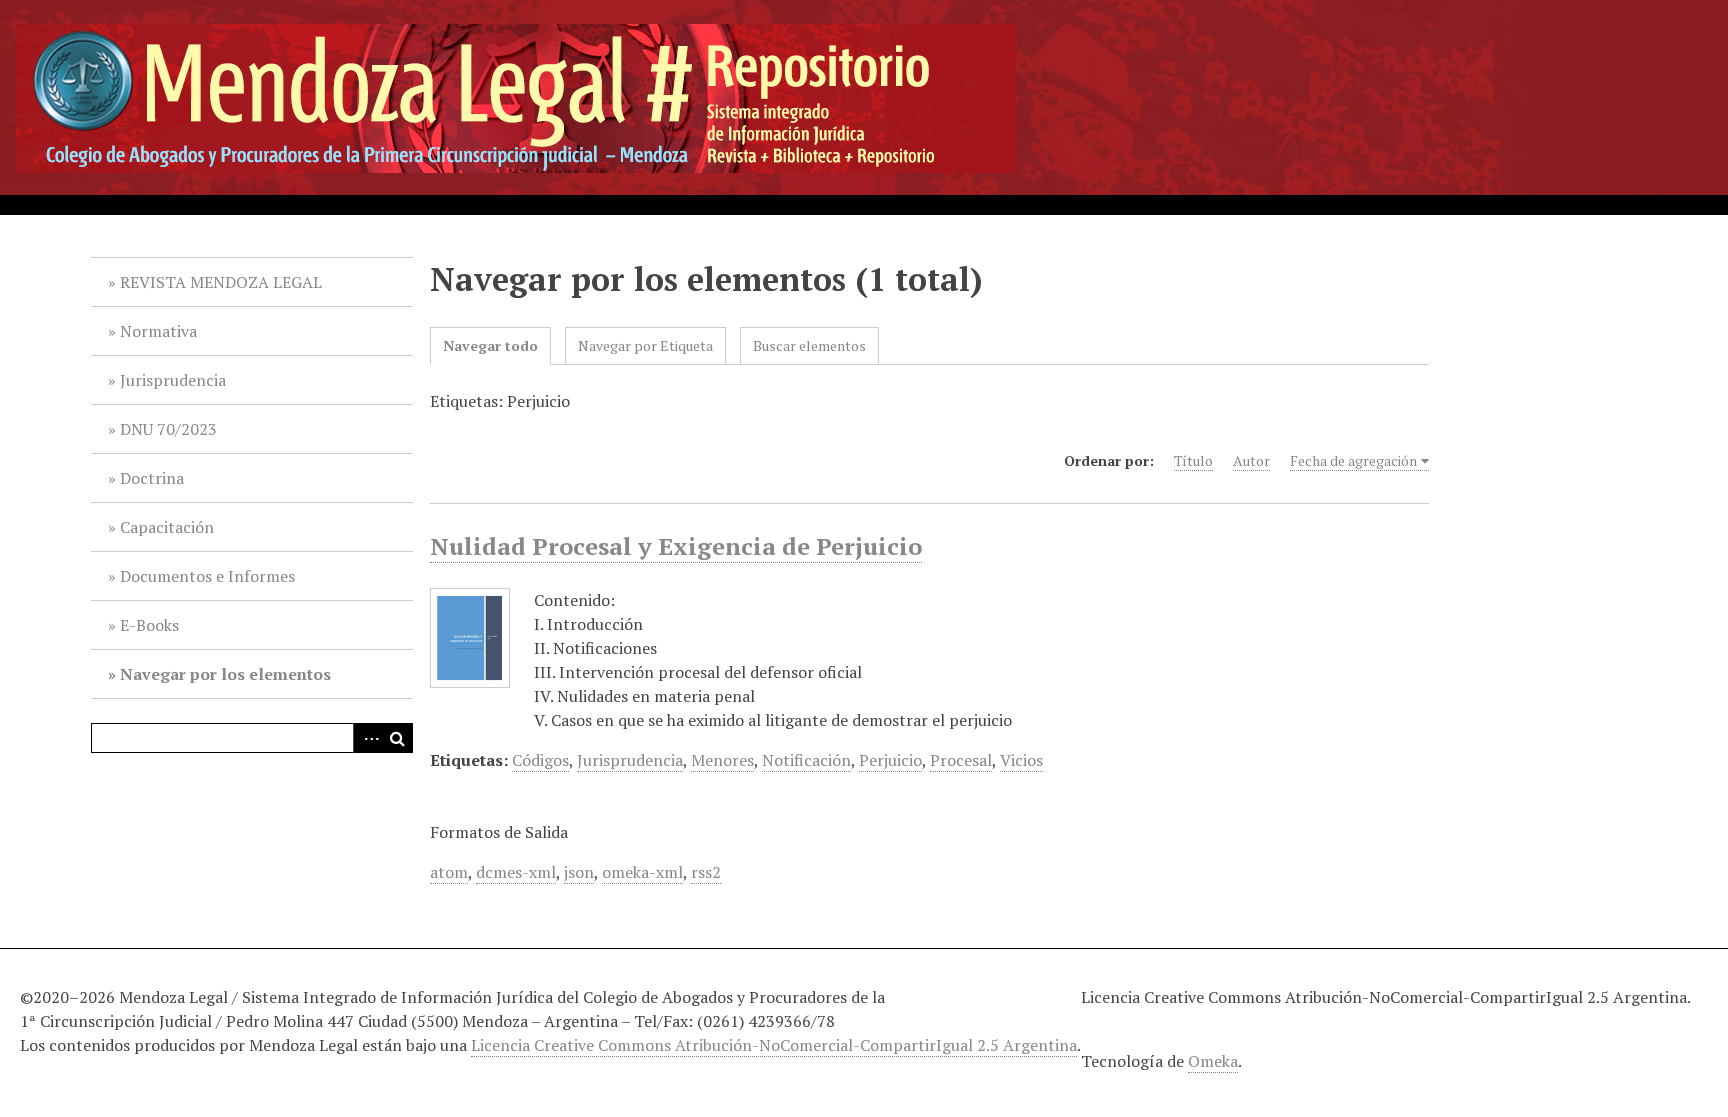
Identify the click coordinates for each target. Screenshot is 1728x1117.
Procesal (961, 760)
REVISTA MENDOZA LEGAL (221, 282)
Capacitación (167, 527)
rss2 (706, 872)
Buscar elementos (809, 345)
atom (449, 872)
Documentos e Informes (207, 576)
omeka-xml (642, 872)
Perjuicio (890, 760)
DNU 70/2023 (168, 429)
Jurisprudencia (173, 380)
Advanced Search (368, 738)
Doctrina (152, 478)
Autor (1251, 460)
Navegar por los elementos (225, 674)
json (579, 872)
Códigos (540, 760)
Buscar (398, 738)
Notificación (806, 760)
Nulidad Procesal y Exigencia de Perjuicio (676, 546)
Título (1193, 460)
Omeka (1213, 1061)
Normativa (158, 331)
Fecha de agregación (1353, 460)
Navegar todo (490, 345)
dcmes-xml (516, 872)
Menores (722, 760)
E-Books (149, 625)
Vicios (1021, 760)
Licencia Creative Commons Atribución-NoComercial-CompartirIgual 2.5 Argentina (774, 1045)
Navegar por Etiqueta (645, 345)
